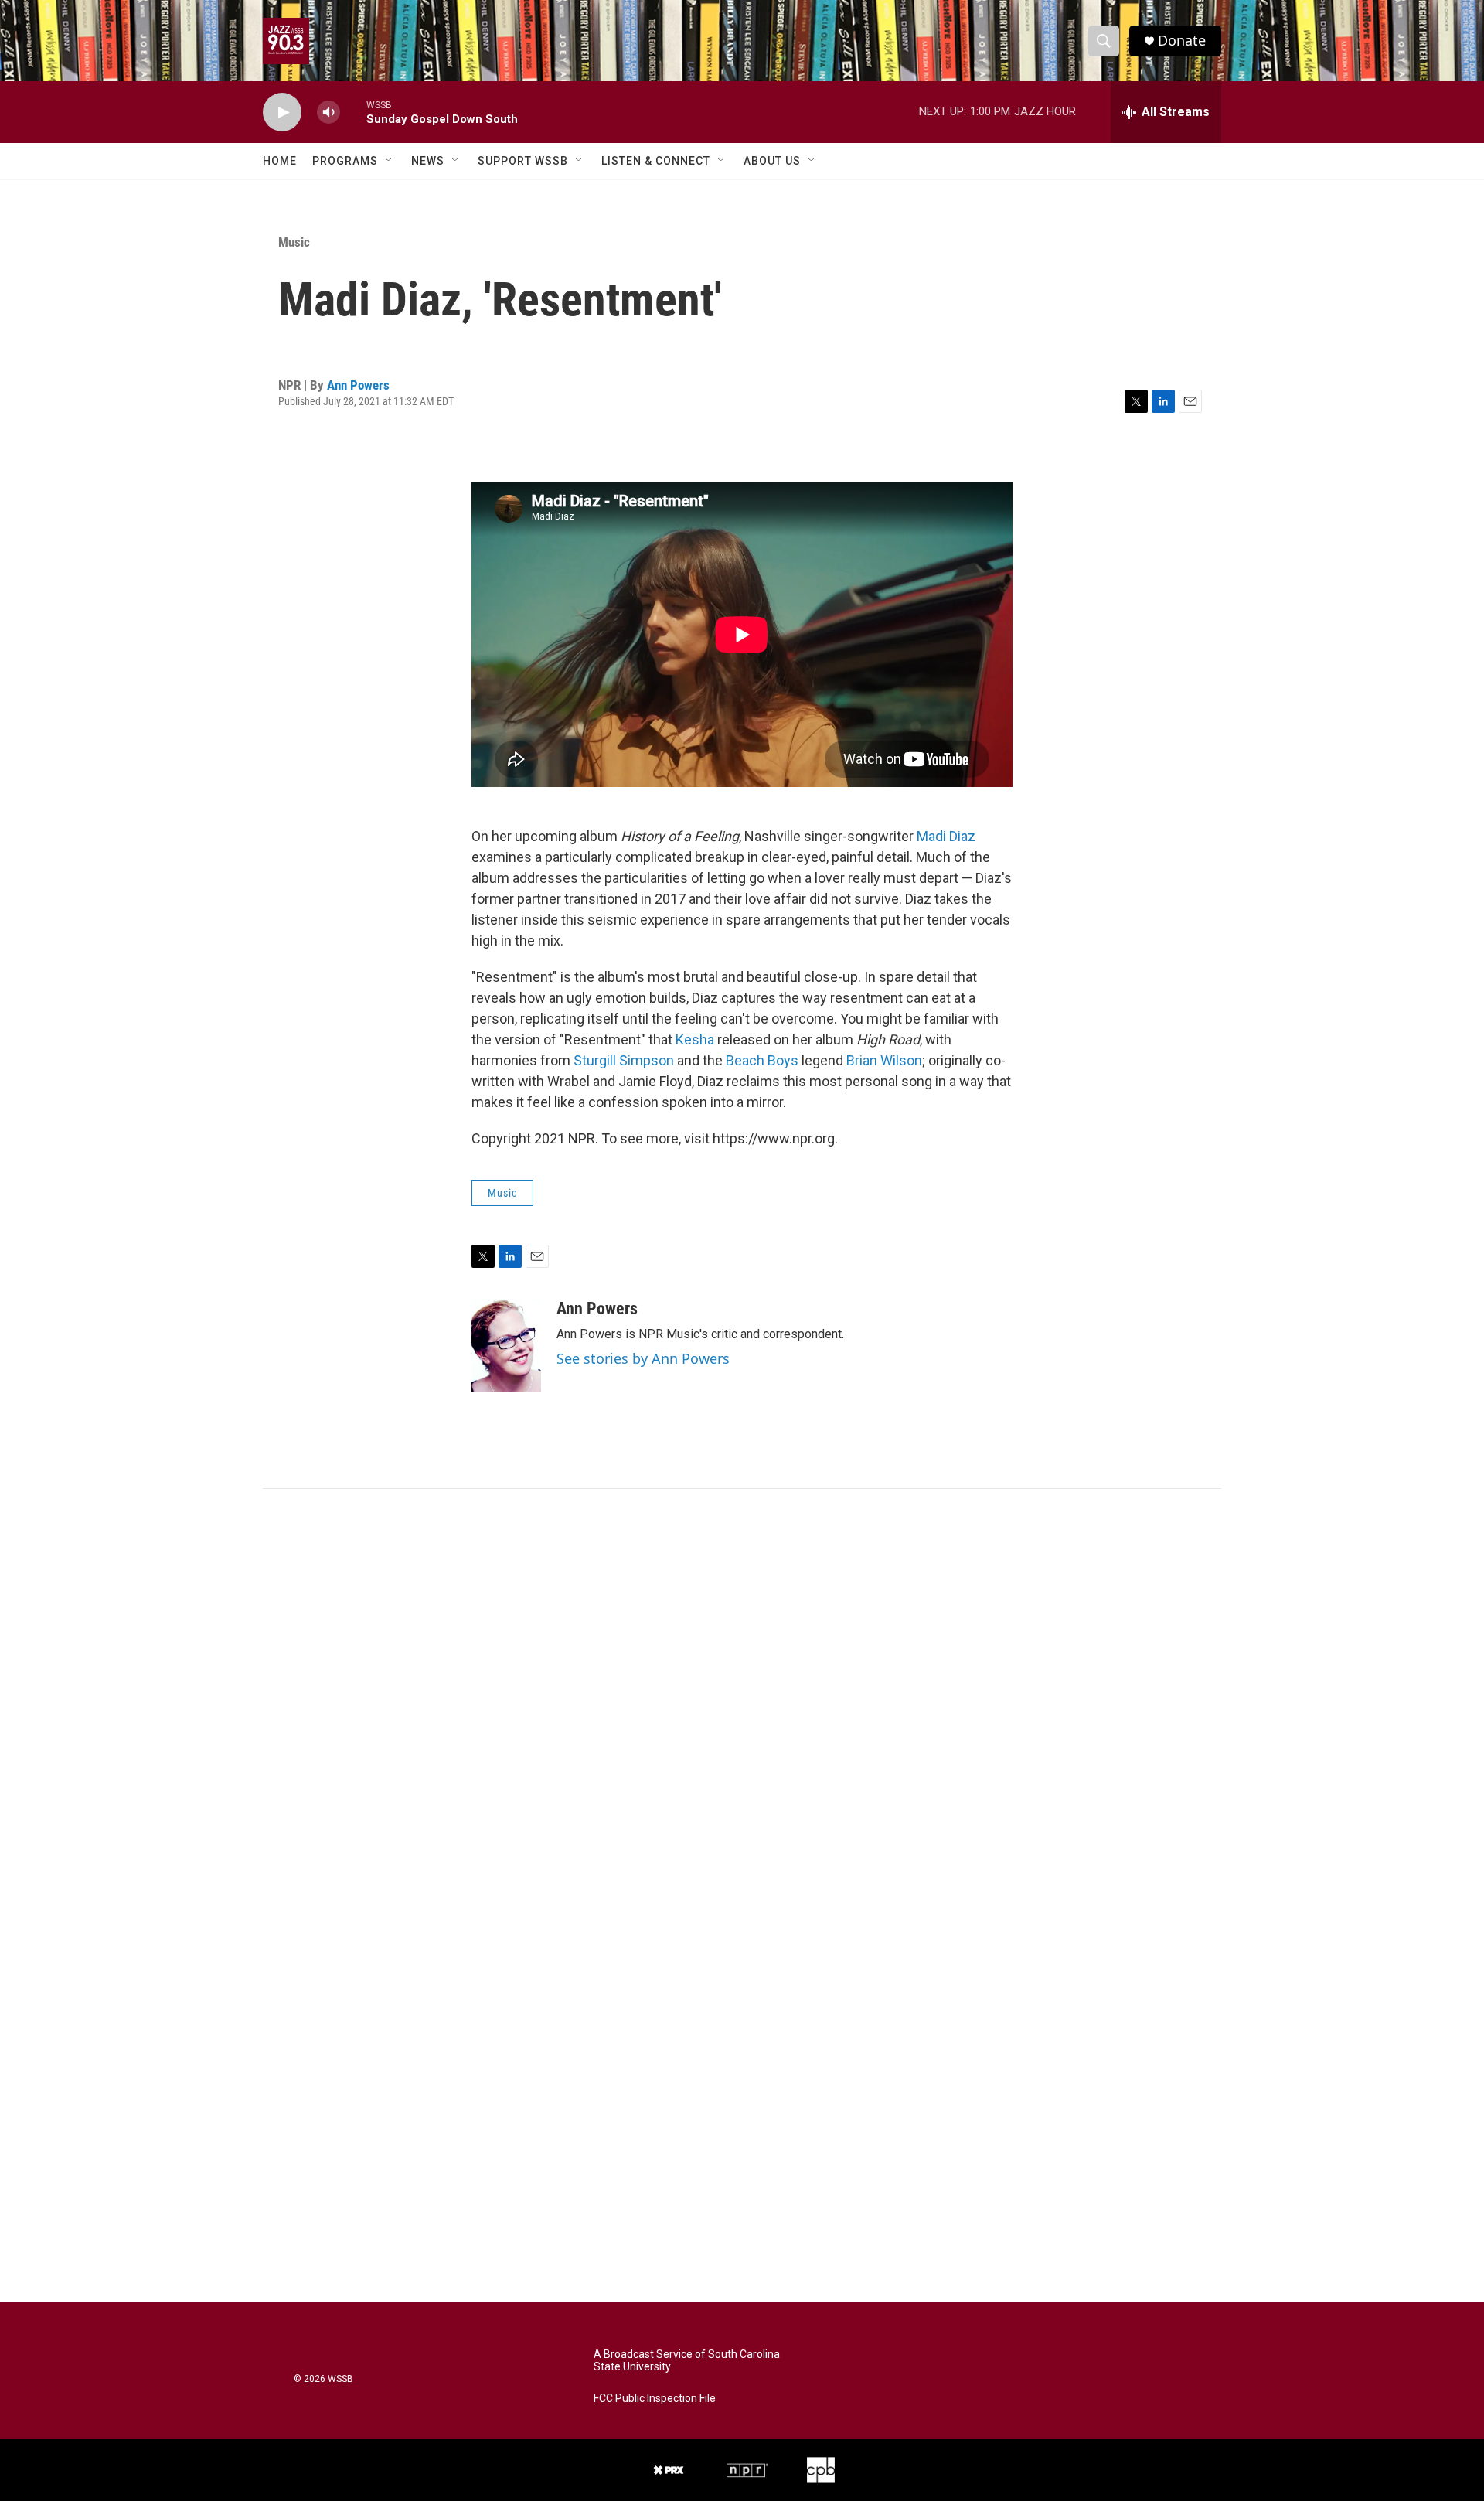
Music (294, 242)
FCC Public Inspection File (655, 2399)
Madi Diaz (946, 836)
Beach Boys (762, 1060)
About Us (772, 161)
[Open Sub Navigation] (390, 161)
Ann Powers (358, 385)
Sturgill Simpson (624, 1060)
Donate (1182, 41)
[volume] (328, 112)
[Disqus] (742, 1698)
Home (280, 161)
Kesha (695, 1039)
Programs (345, 161)
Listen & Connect (656, 161)
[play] (282, 112)
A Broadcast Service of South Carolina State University (687, 2361)
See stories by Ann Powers (643, 1358)
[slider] (353, 112)
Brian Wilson (884, 1060)
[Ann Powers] (506, 1345)
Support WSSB (523, 161)
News (428, 161)
